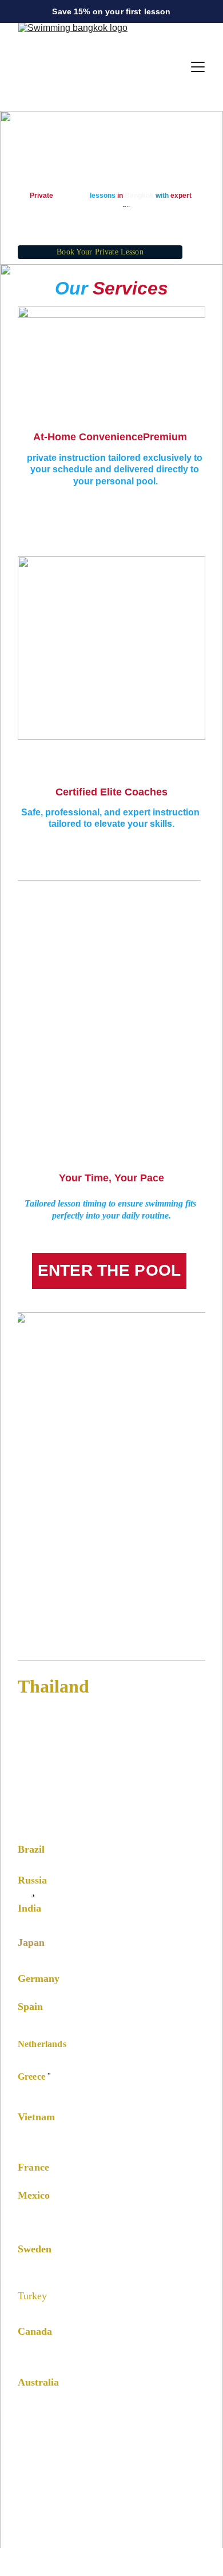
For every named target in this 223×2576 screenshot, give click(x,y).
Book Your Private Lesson (100, 252)
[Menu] (198, 67)
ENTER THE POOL (109, 1270)
